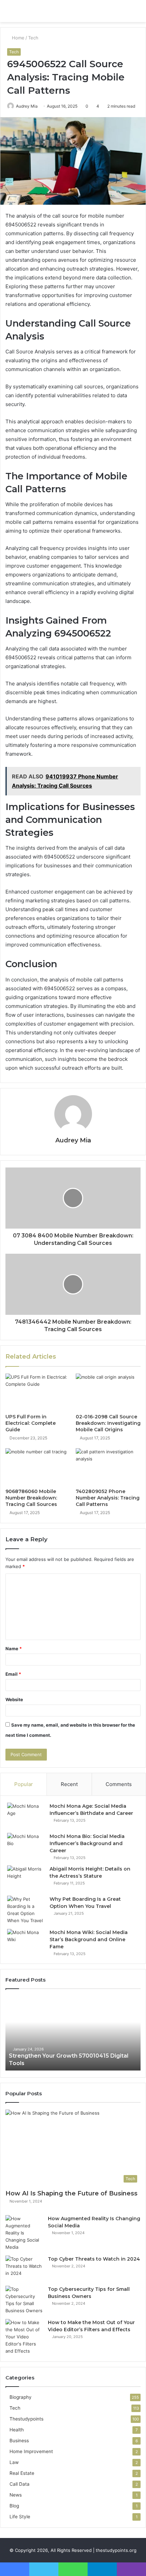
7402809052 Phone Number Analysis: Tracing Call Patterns (108, 1498)
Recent (69, 1784)
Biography (21, 2397)
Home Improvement (31, 2451)
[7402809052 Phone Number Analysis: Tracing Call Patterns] (108, 1467)
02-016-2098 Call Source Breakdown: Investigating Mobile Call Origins (108, 1423)
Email (13, 1674)
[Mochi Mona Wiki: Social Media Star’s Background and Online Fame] (26, 1942)
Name (14, 1649)
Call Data (20, 2484)
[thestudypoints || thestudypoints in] (44, 11)
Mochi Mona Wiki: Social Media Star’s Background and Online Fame (89, 1939)
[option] (73, 2033)
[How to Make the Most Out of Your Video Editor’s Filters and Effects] (24, 2337)
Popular (24, 1784)
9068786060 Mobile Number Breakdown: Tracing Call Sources (31, 1498)
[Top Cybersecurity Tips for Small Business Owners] (24, 2300)
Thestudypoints (26, 2419)
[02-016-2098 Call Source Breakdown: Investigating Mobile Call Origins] (108, 1392)
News (16, 2495)
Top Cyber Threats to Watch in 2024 (94, 2259)
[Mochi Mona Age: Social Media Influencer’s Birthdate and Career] (26, 1815)
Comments (119, 1784)
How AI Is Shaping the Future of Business (71, 2193)
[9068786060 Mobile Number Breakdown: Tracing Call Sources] (38, 1467)
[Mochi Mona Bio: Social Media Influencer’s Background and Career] (26, 1846)
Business (19, 2441)
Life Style (20, 2517)
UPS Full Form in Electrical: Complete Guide (31, 1423)
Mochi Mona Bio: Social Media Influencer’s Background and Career (87, 1843)
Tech (33, 38)
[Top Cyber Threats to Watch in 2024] (24, 2268)
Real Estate (22, 2473)
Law (14, 2462)
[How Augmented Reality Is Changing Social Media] (24, 2233)
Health (17, 2430)
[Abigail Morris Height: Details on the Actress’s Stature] (26, 1878)
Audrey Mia (27, 106)
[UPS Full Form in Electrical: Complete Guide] (38, 1392)
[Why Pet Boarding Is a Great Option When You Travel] (26, 1910)
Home (17, 38)
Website (14, 1699)
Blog (14, 2506)
